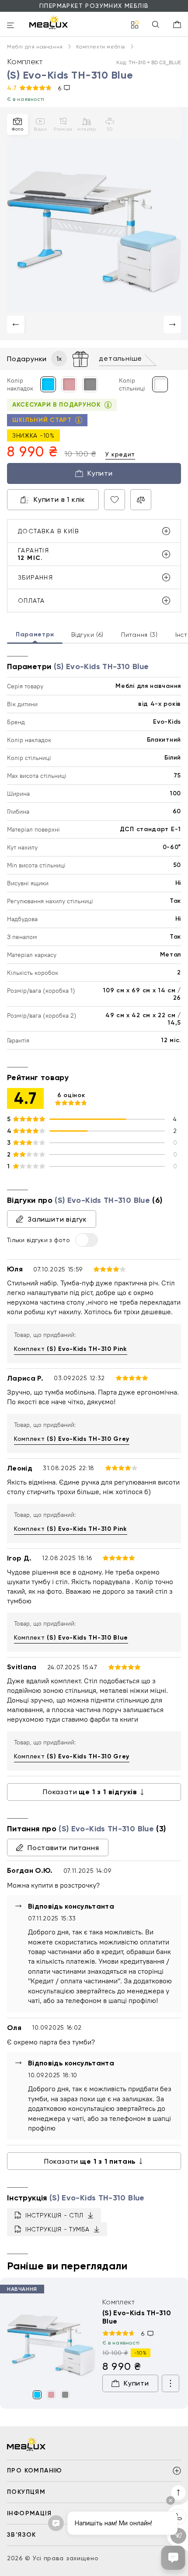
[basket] (177, 24)
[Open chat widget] (173, 2558)
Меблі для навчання (36, 47)
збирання (35, 577)
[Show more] (171, 2383)
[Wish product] (115, 500)
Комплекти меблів (101, 47)
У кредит (120, 454)
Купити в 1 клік (59, 499)
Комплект (71, 1349)
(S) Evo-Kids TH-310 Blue (137, 2317)
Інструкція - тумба (57, 2229)
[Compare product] (141, 500)
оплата (31, 601)
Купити (100, 473)
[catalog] (135, 25)
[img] (51, 2342)
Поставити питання (63, 1848)
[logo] (49, 22)
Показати (90, 1792)
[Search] (156, 25)
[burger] (10, 26)
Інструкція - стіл (54, 2215)
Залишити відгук (57, 1219)
